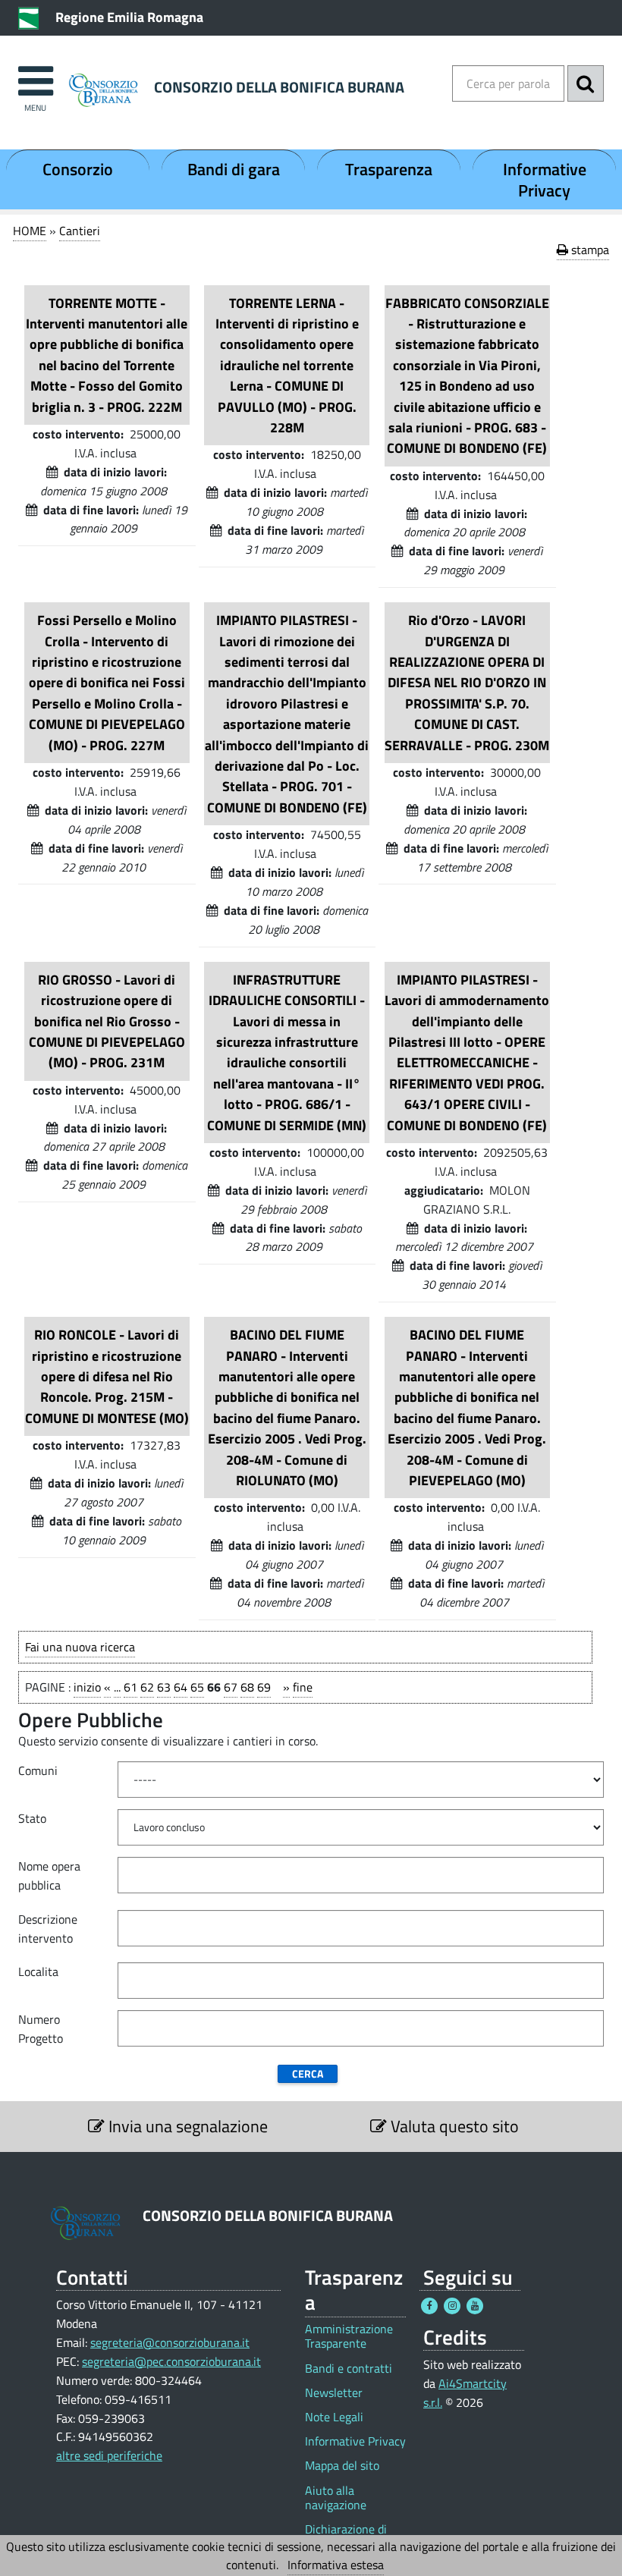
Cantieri (80, 231)
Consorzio (78, 169)
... (117, 1687)
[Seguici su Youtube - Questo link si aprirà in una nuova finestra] (475, 2306)
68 (247, 1687)
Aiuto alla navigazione (336, 2498)
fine (303, 1687)
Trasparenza (389, 169)
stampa (589, 250)
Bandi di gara (234, 169)
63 (164, 1687)
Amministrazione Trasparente (349, 2336)
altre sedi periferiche (109, 2455)
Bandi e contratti (349, 2369)
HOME (30, 231)
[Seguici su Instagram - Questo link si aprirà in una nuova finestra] (452, 2306)
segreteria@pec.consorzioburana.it (171, 2361)
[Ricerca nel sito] (586, 83)
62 (147, 1687)
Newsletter (334, 2393)
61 (130, 1687)
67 (231, 1687)
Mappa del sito (342, 2466)
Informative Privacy (545, 180)
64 (181, 1687)
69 (264, 1687)
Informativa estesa (336, 2565)
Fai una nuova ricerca (80, 1647)
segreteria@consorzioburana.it (170, 2342)
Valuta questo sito (453, 2126)
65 (197, 1687)
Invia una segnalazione (186, 2126)
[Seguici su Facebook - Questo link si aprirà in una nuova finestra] (429, 2306)
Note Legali (334, 2417)
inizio (87, 1687)
